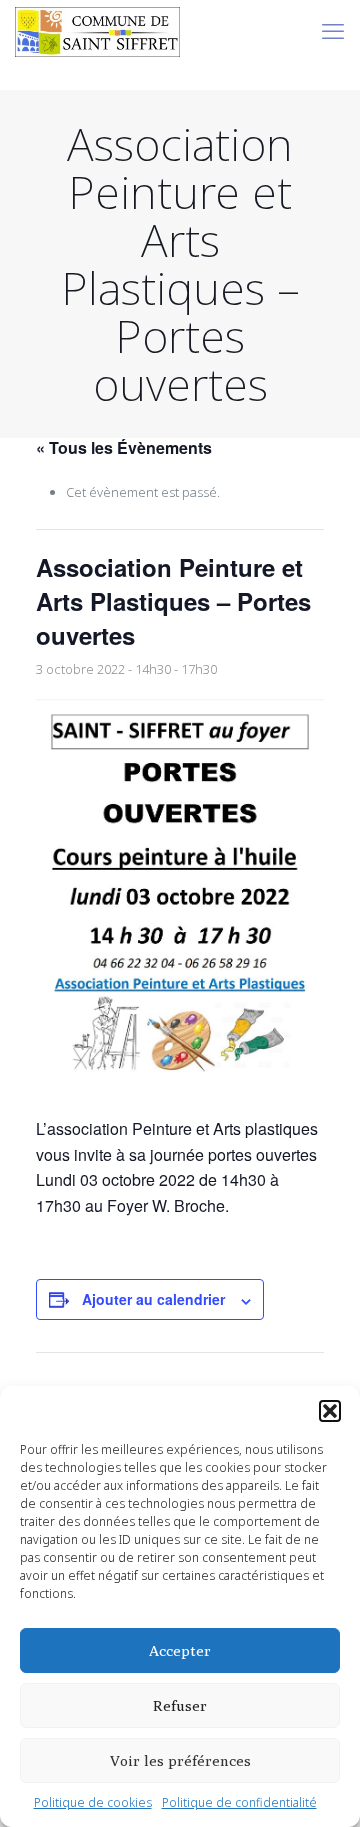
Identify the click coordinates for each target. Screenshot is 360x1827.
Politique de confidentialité (239, 1802)
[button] (330, 1411)
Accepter (180, 1650)
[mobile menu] (333, 30)
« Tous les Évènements (124, 447)
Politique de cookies (93, 1802)
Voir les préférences (180, 1760)
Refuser (180, 1705)
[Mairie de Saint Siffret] (97, 30)
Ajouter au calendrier (153, 1299)
